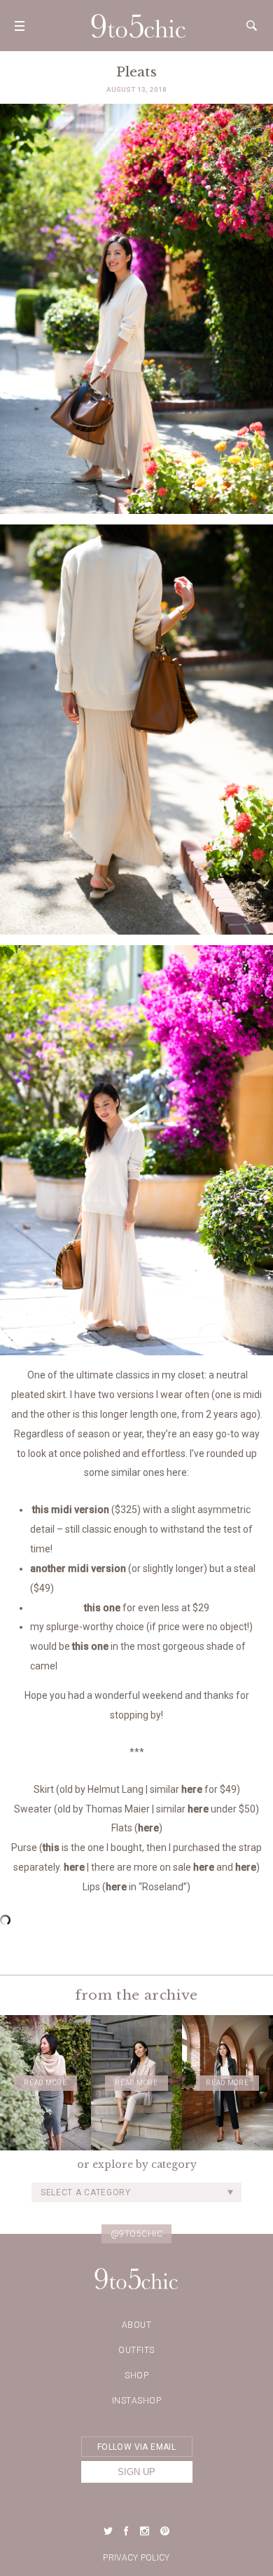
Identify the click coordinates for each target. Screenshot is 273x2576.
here (192, 1789)
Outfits (136, 2350)
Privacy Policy (136, 2558)
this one (102, 1608)
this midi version (70, 1510)
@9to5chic (137, 2234)
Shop (136, 2375)
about (137, 2325)
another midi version (78, 1568)
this (51, 1848)
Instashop (137, 2401)
